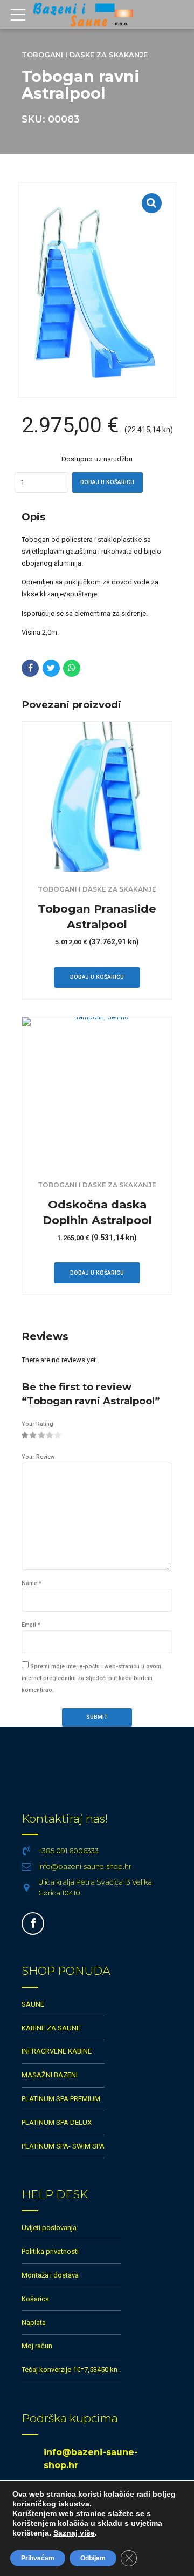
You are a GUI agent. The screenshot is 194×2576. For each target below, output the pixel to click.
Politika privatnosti (50, 2251)
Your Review (38, 1457)
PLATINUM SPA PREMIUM (61, 2099)
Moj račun (37, 2346)
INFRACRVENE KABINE (57, 2051)
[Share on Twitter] (51, 668)
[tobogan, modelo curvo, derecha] (97, 797)
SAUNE (33, 2004)
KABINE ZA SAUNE (51, 2028)
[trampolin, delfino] (97, 1092)
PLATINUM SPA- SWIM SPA (63, 2146)
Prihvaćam (38, 2558)
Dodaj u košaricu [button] (97, 977)
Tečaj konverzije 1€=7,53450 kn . (71, 2370)
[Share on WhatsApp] (72, 668)
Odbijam (93, 2558)
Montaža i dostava (50, 2275)
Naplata (34, 2323)
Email (31, 1625)
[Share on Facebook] (30, 668)
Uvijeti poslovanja (49, 2228)
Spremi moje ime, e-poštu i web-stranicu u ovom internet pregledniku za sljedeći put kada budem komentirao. (91, 1678)
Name (32, 1583)
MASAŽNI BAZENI (50, 2075)
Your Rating (37, 1424)
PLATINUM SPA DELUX (57, 2122)
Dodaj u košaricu (107, 482)
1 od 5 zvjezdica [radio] (25, 1436)
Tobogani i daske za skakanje (85, 55)
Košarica (35, 2299)
